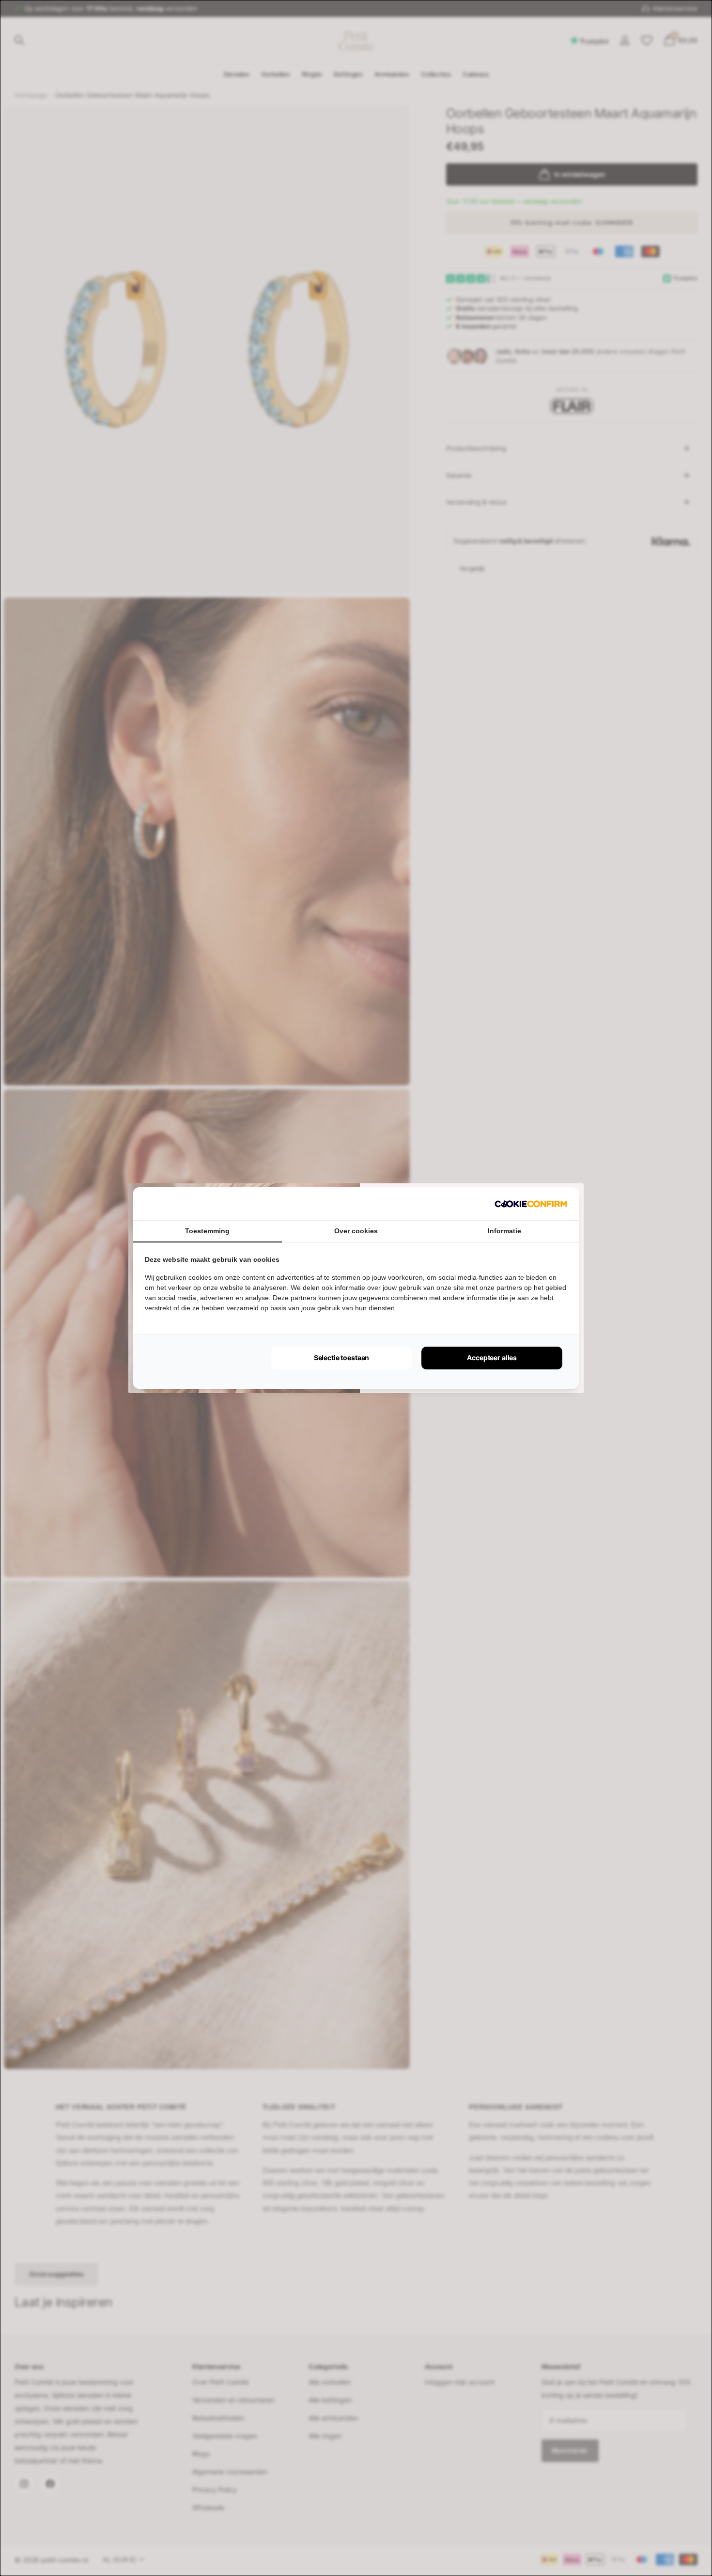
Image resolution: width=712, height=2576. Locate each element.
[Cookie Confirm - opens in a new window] (531, 1204)
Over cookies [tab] (356, 1231)
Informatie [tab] (504, 1231)
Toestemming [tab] (207, 1231)
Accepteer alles (492, 1358)
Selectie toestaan (342, 1358)
